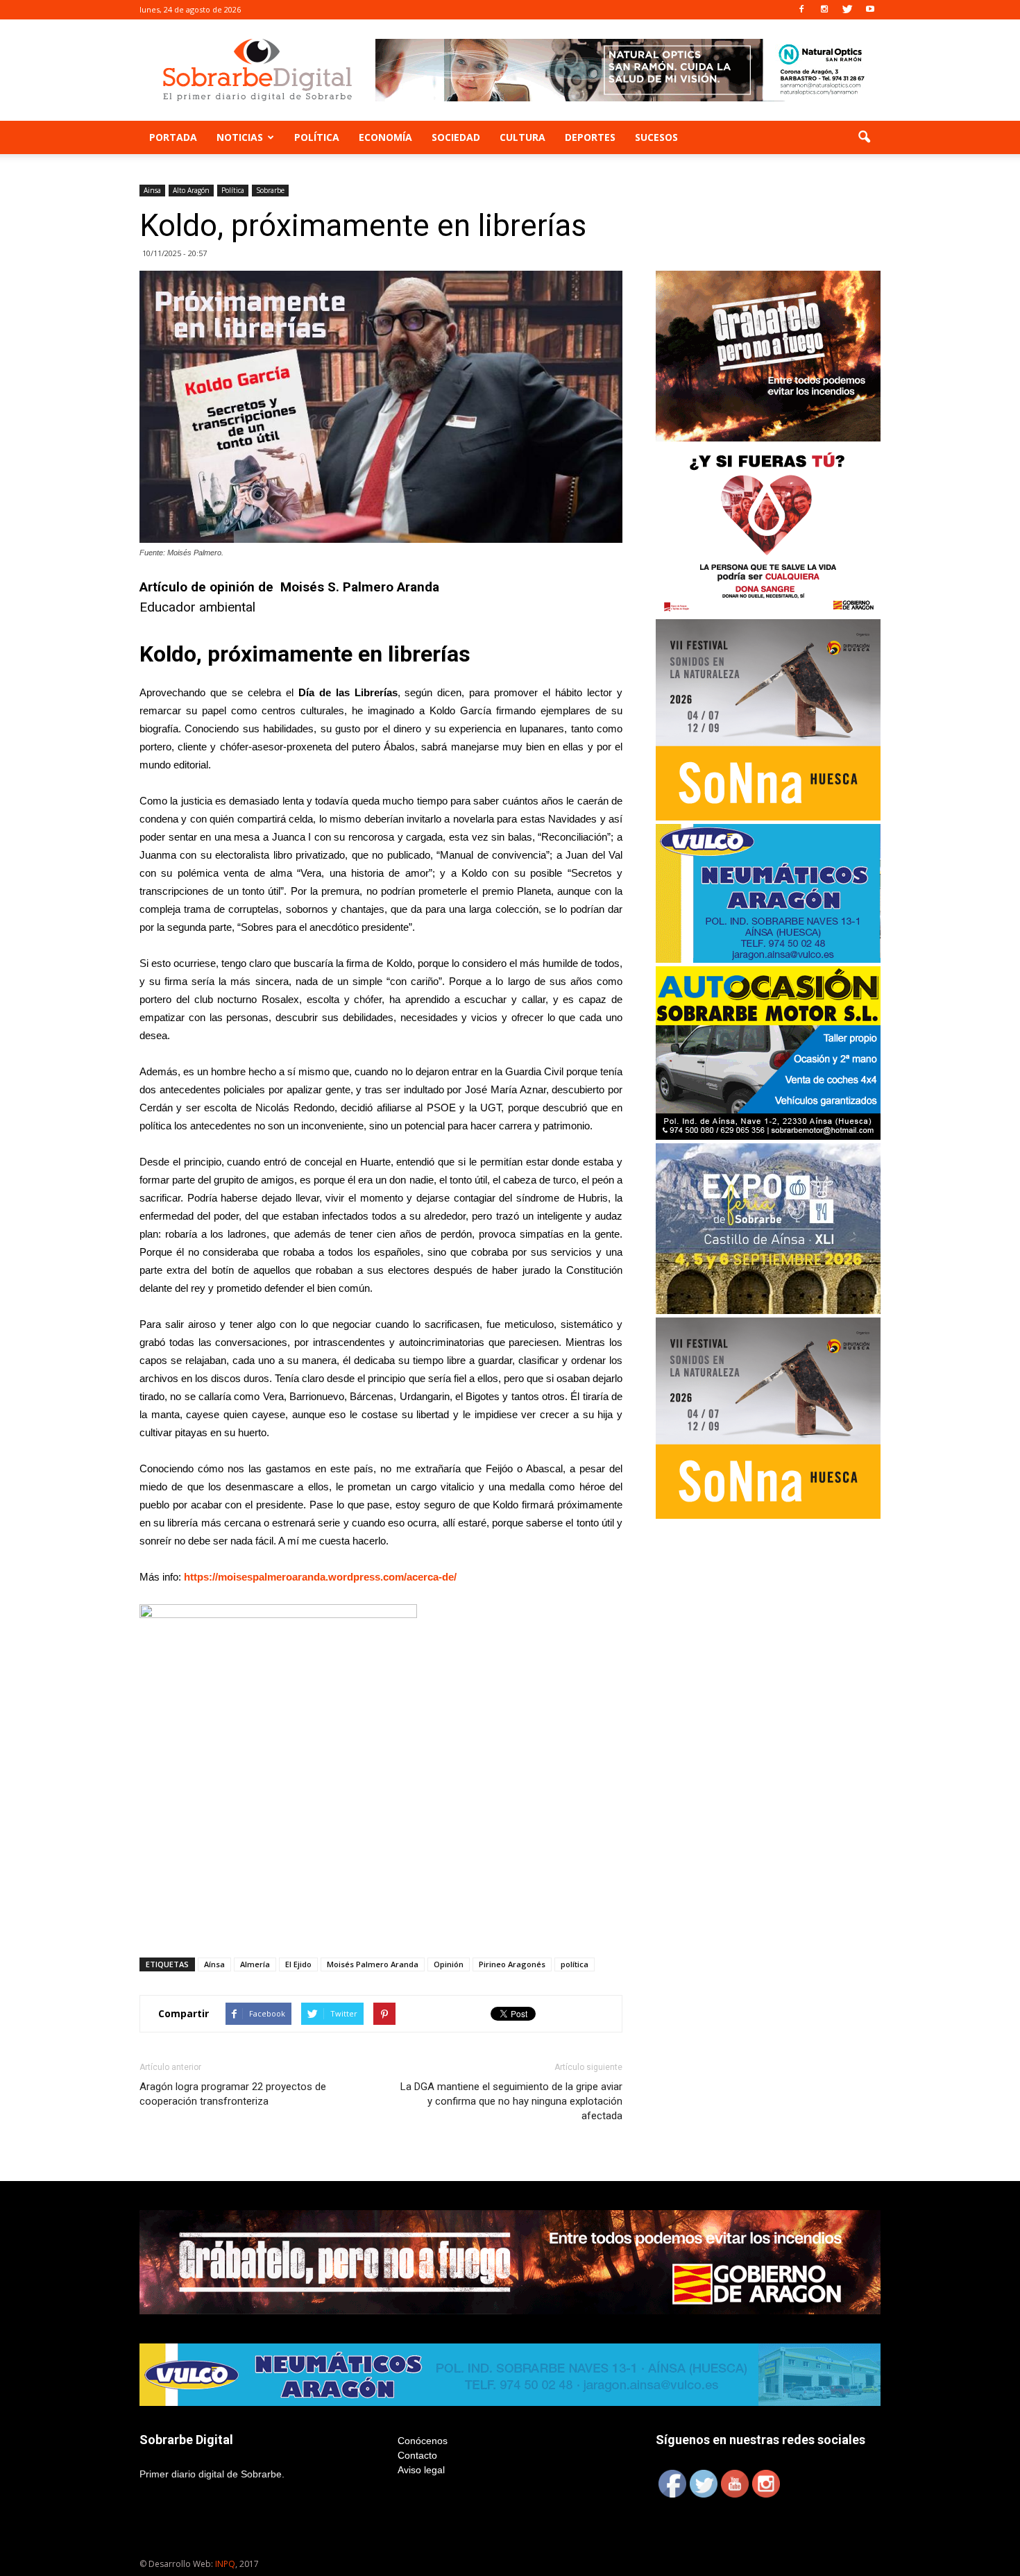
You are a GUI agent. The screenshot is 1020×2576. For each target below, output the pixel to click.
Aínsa (214, 1964)
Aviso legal (421, 2470)
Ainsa (152, 190)
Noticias (240, 137)
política (575, 1964)
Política (317, 137)
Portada (173, 137)
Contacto (417, 2455)
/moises (234, 1577)
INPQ (225, 2564)
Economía (385, 137)
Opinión (449, 1964)
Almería (255, 1964)
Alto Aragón (191, 190)
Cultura (522, 137)
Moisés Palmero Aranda (373, 1964)
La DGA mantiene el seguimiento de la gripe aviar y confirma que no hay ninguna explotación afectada (511, 2101)
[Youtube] (870, 10)
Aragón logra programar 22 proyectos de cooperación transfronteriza (233, 2094)
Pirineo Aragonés (512, 1964)
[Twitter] (847, 10)
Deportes (590, 137)
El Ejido (298, 1964)
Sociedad (456, 137)
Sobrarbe (270, 190)
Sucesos (656, 137)
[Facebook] (801, 10)
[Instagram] (824, 10)
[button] (864, 137)
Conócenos (423, 2441)
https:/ (199, 1577)
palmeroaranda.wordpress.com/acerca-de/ (355, 1577)
